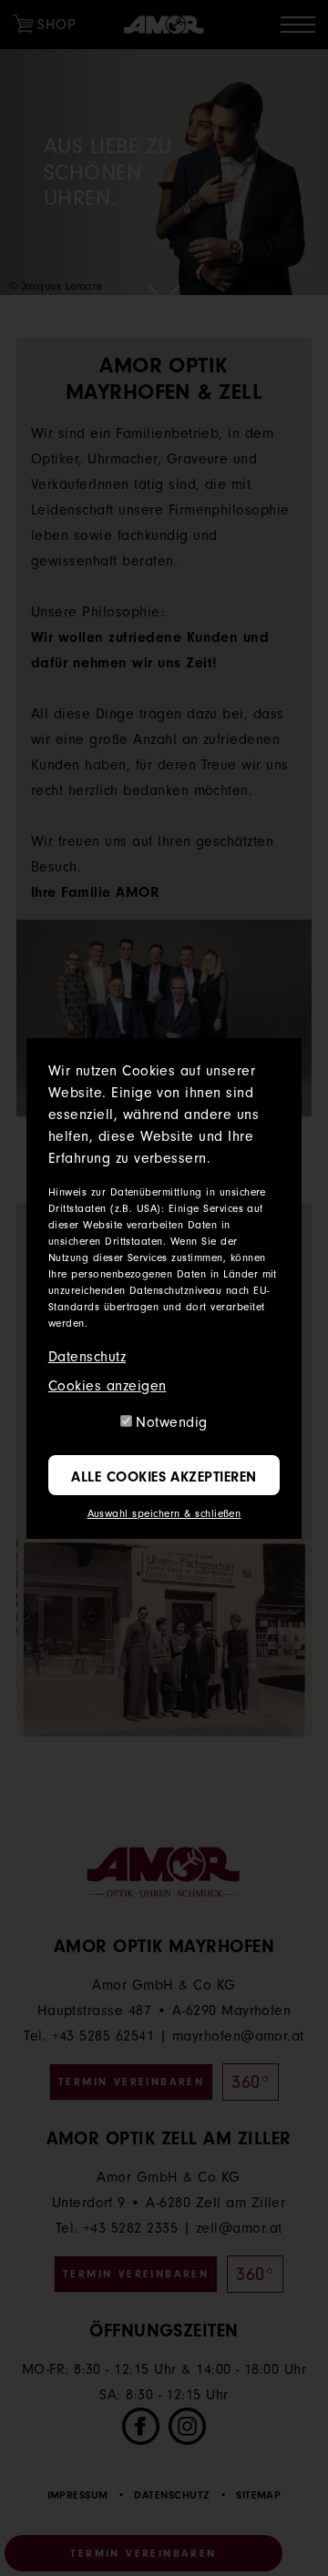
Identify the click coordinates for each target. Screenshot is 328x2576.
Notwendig (171, 1422)
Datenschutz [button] (87, 1357)
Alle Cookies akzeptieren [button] (164, 1477)
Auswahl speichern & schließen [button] (164, 1513)
